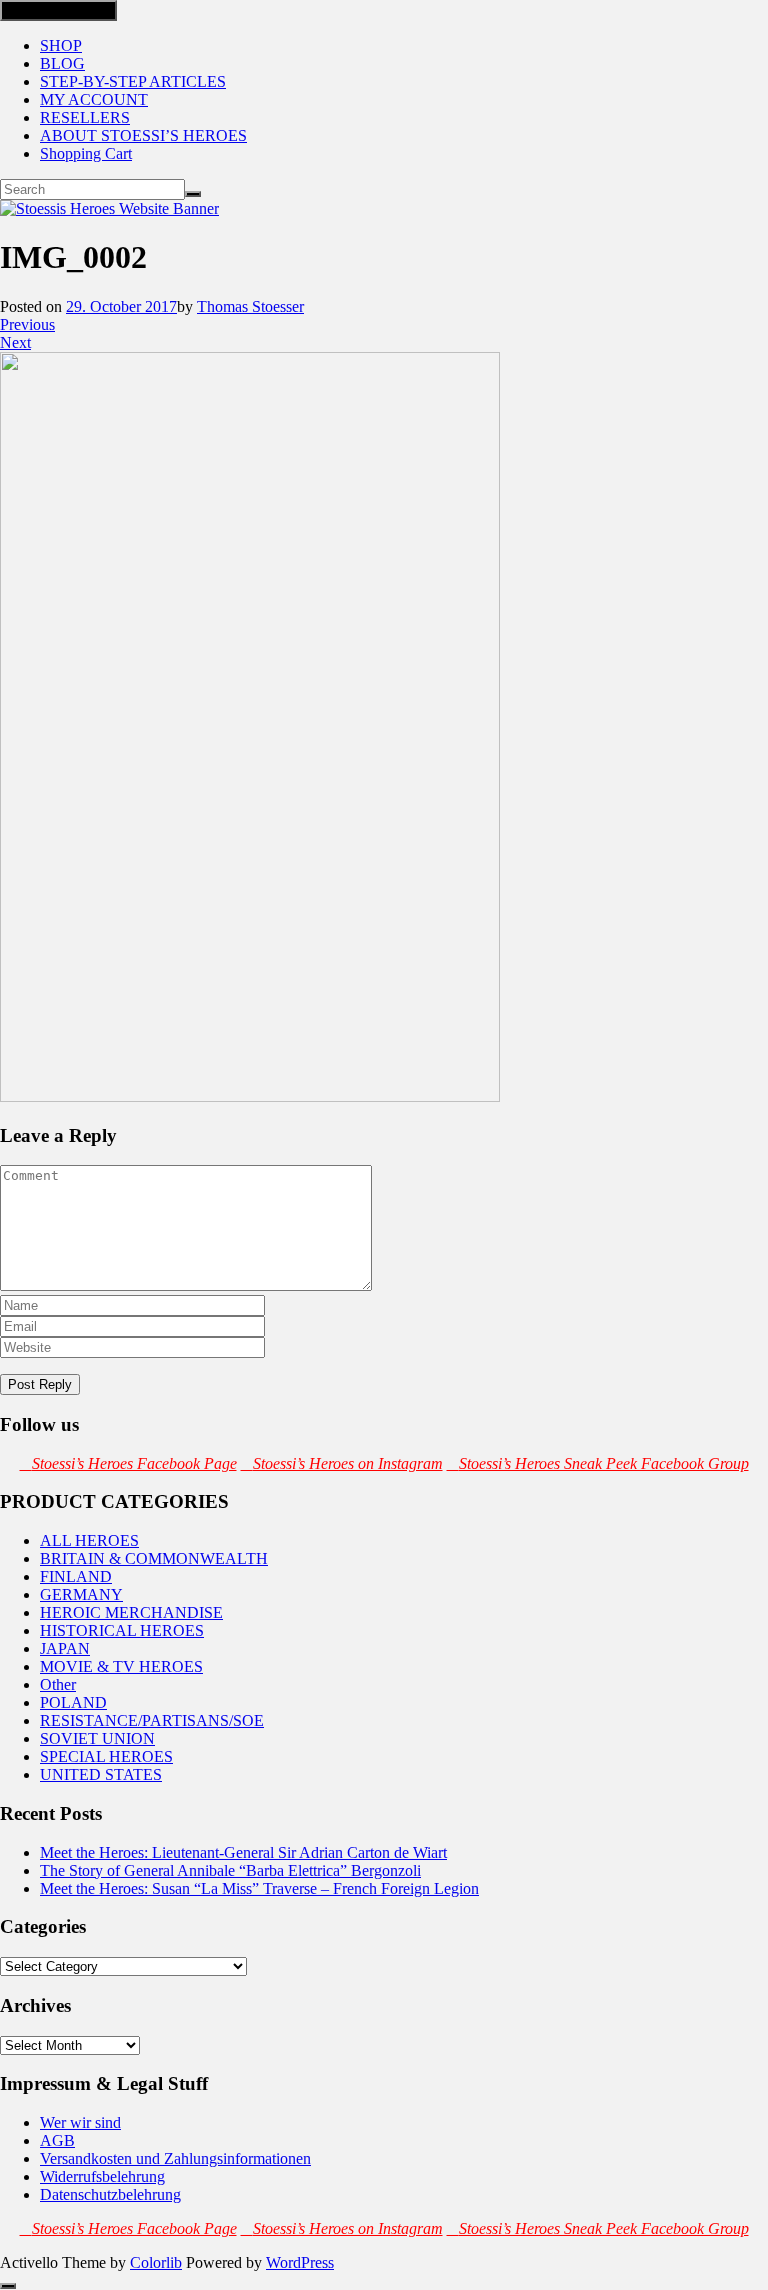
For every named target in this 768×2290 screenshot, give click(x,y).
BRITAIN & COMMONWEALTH (154, 1558)
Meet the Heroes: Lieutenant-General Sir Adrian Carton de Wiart (243, 1852)
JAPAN (65, 1648)
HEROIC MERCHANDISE (131, 1612)
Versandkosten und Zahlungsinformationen (175, 2158)
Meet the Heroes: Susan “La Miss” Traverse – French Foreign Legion (259, 1888)
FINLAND (76, 1576)
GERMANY (81, 1594)
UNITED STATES (101, 1774)
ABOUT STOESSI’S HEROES (143, 135)
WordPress (300, 2262)
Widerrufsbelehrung (102, 2176)
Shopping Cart (86, 153)
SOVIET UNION (97, 1738)
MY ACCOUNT (94, 99)
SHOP (61, 45)
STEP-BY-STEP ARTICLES (133, 81)
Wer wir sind (80, 2122)
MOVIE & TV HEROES (121, 1666)
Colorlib (156, 2262)
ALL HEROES (89, 1540)
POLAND (73, 1702)
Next (15, 342)
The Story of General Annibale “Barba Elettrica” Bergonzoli (230, 1870)
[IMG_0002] (250, 1096)
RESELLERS (85, 117)
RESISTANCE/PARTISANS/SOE (152, 1720)
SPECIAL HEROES (106, 1756)
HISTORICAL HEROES (122, 1630)
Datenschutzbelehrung (110, 2194)
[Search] (193, 194)
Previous (27, 324)
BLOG (62, 63)
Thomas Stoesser (250, 306)
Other (58, 1684)
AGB (57, 2140)
